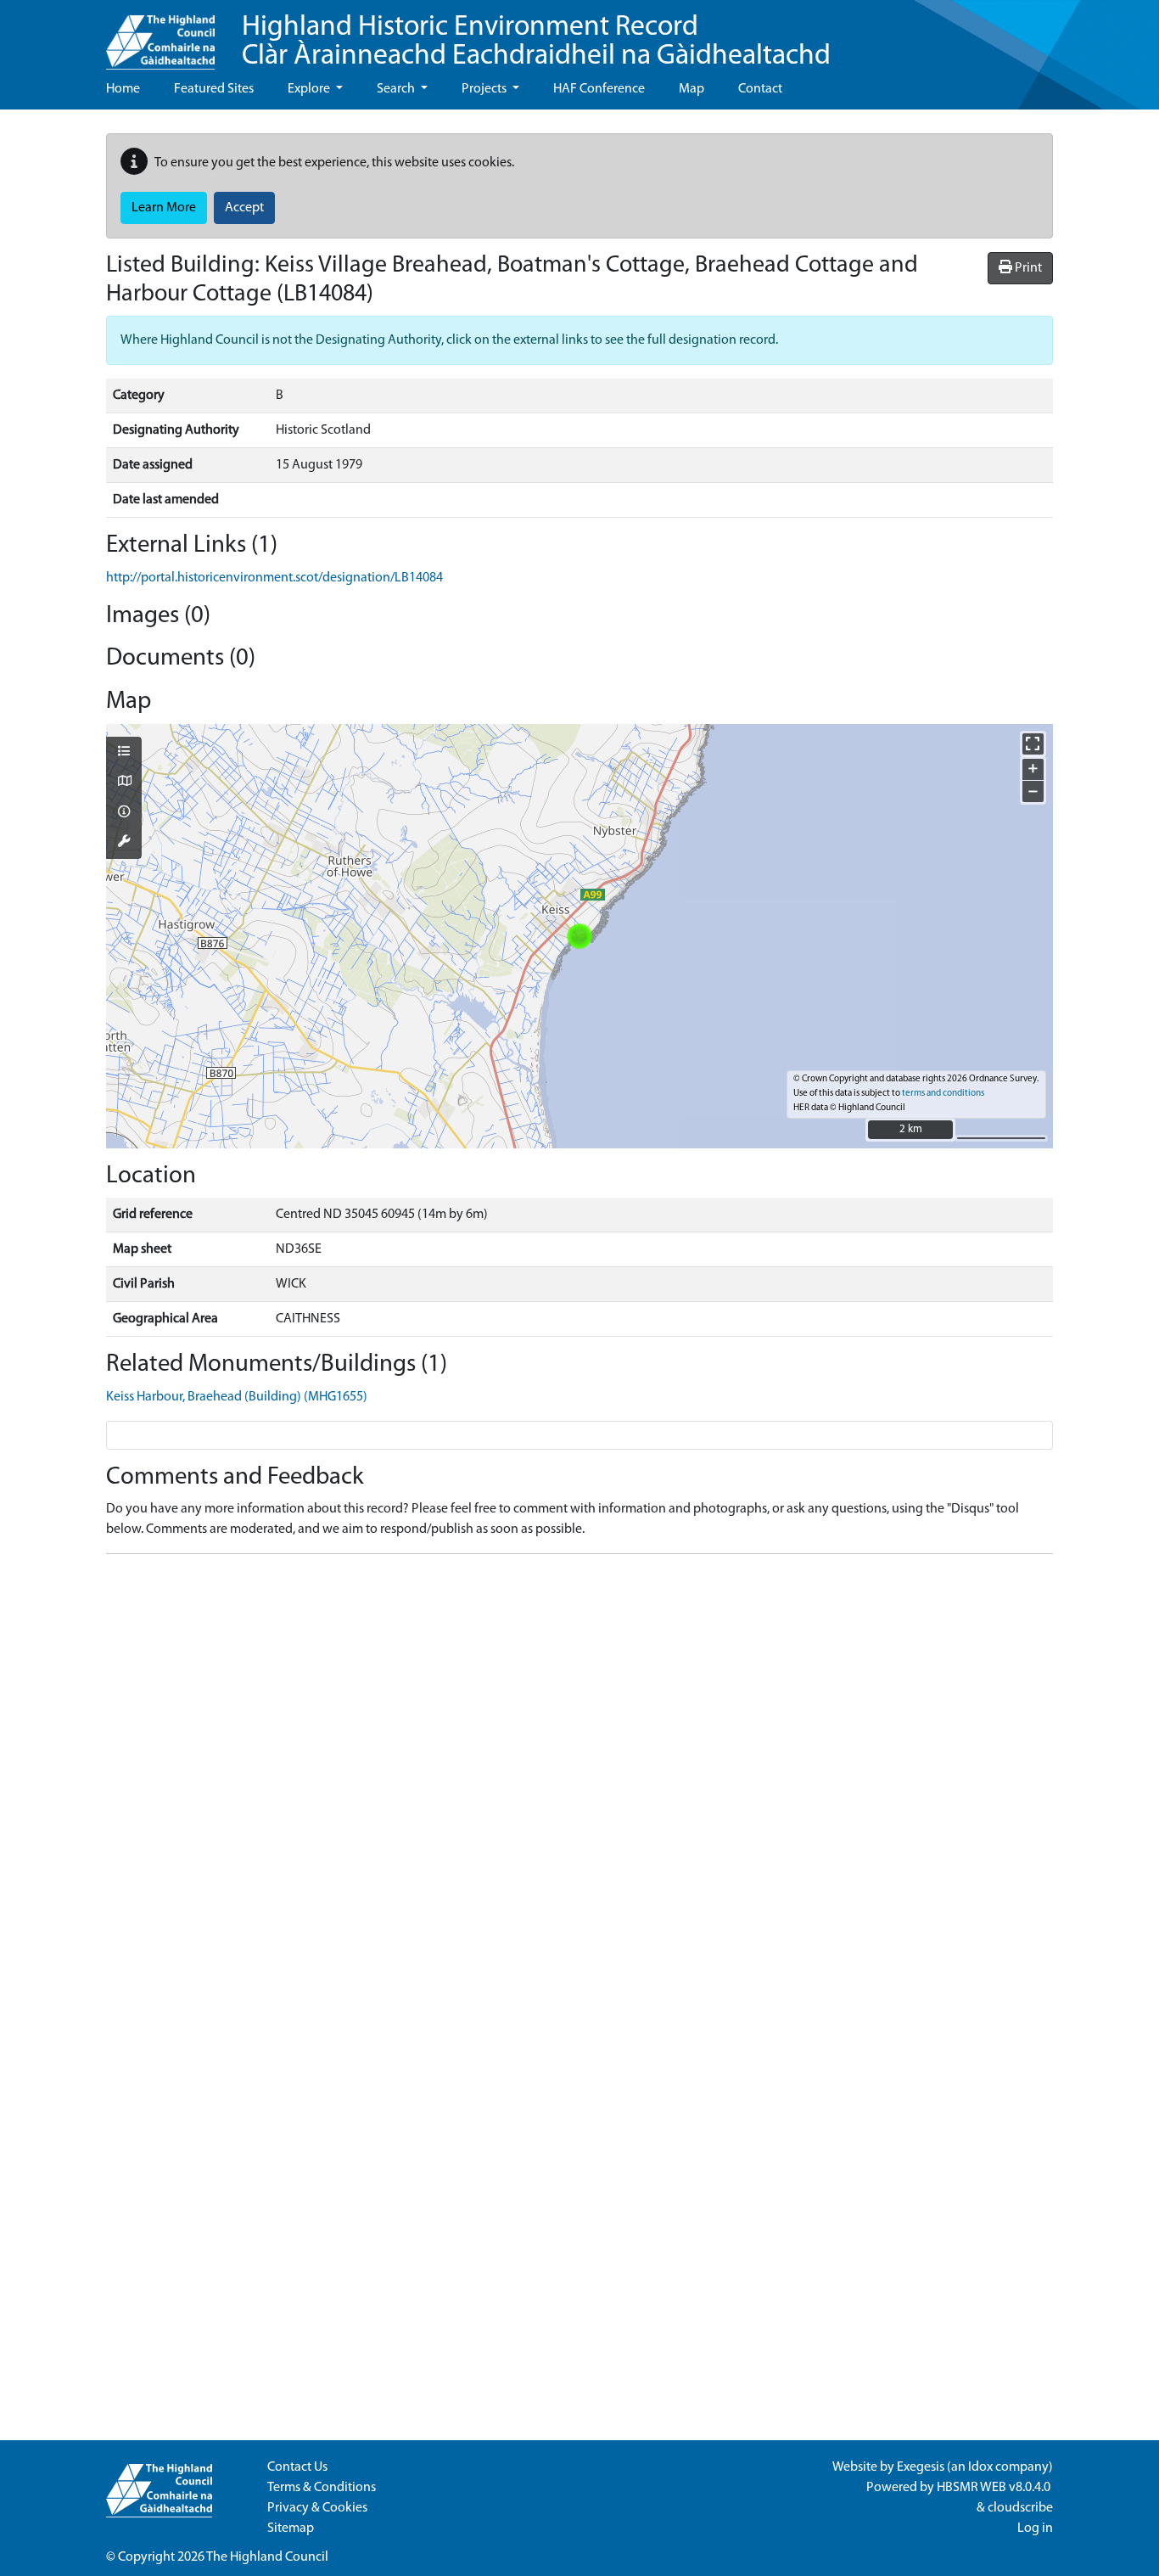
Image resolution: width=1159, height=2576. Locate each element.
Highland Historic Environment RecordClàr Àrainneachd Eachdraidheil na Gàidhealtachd (536, 42)
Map (691, 89)
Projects (485, 89)
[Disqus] (579, 1780)
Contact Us (297, 2467)
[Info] (124, 813)
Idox (980, 2467)
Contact (760, 89)
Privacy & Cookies (317, 2508)
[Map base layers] (124, 783)
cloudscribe (1020, 2508)
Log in (1035, 2528)
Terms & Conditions (322, 2488)
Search (397, 89)
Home (123, 89)
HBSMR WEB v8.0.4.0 (995, 2488)
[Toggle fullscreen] (1033, 744)
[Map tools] (124, 843)
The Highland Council (267, 2557)
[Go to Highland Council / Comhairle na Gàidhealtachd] (160, 35)
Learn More (164, 208)
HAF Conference (599, 89)
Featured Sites (214, 89)
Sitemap (291, 2528)
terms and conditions (943, 1094)
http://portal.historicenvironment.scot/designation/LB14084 (274, 578)
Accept (244, 208)
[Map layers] (124, 753)
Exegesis (921, 2467)
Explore (310, 89)
